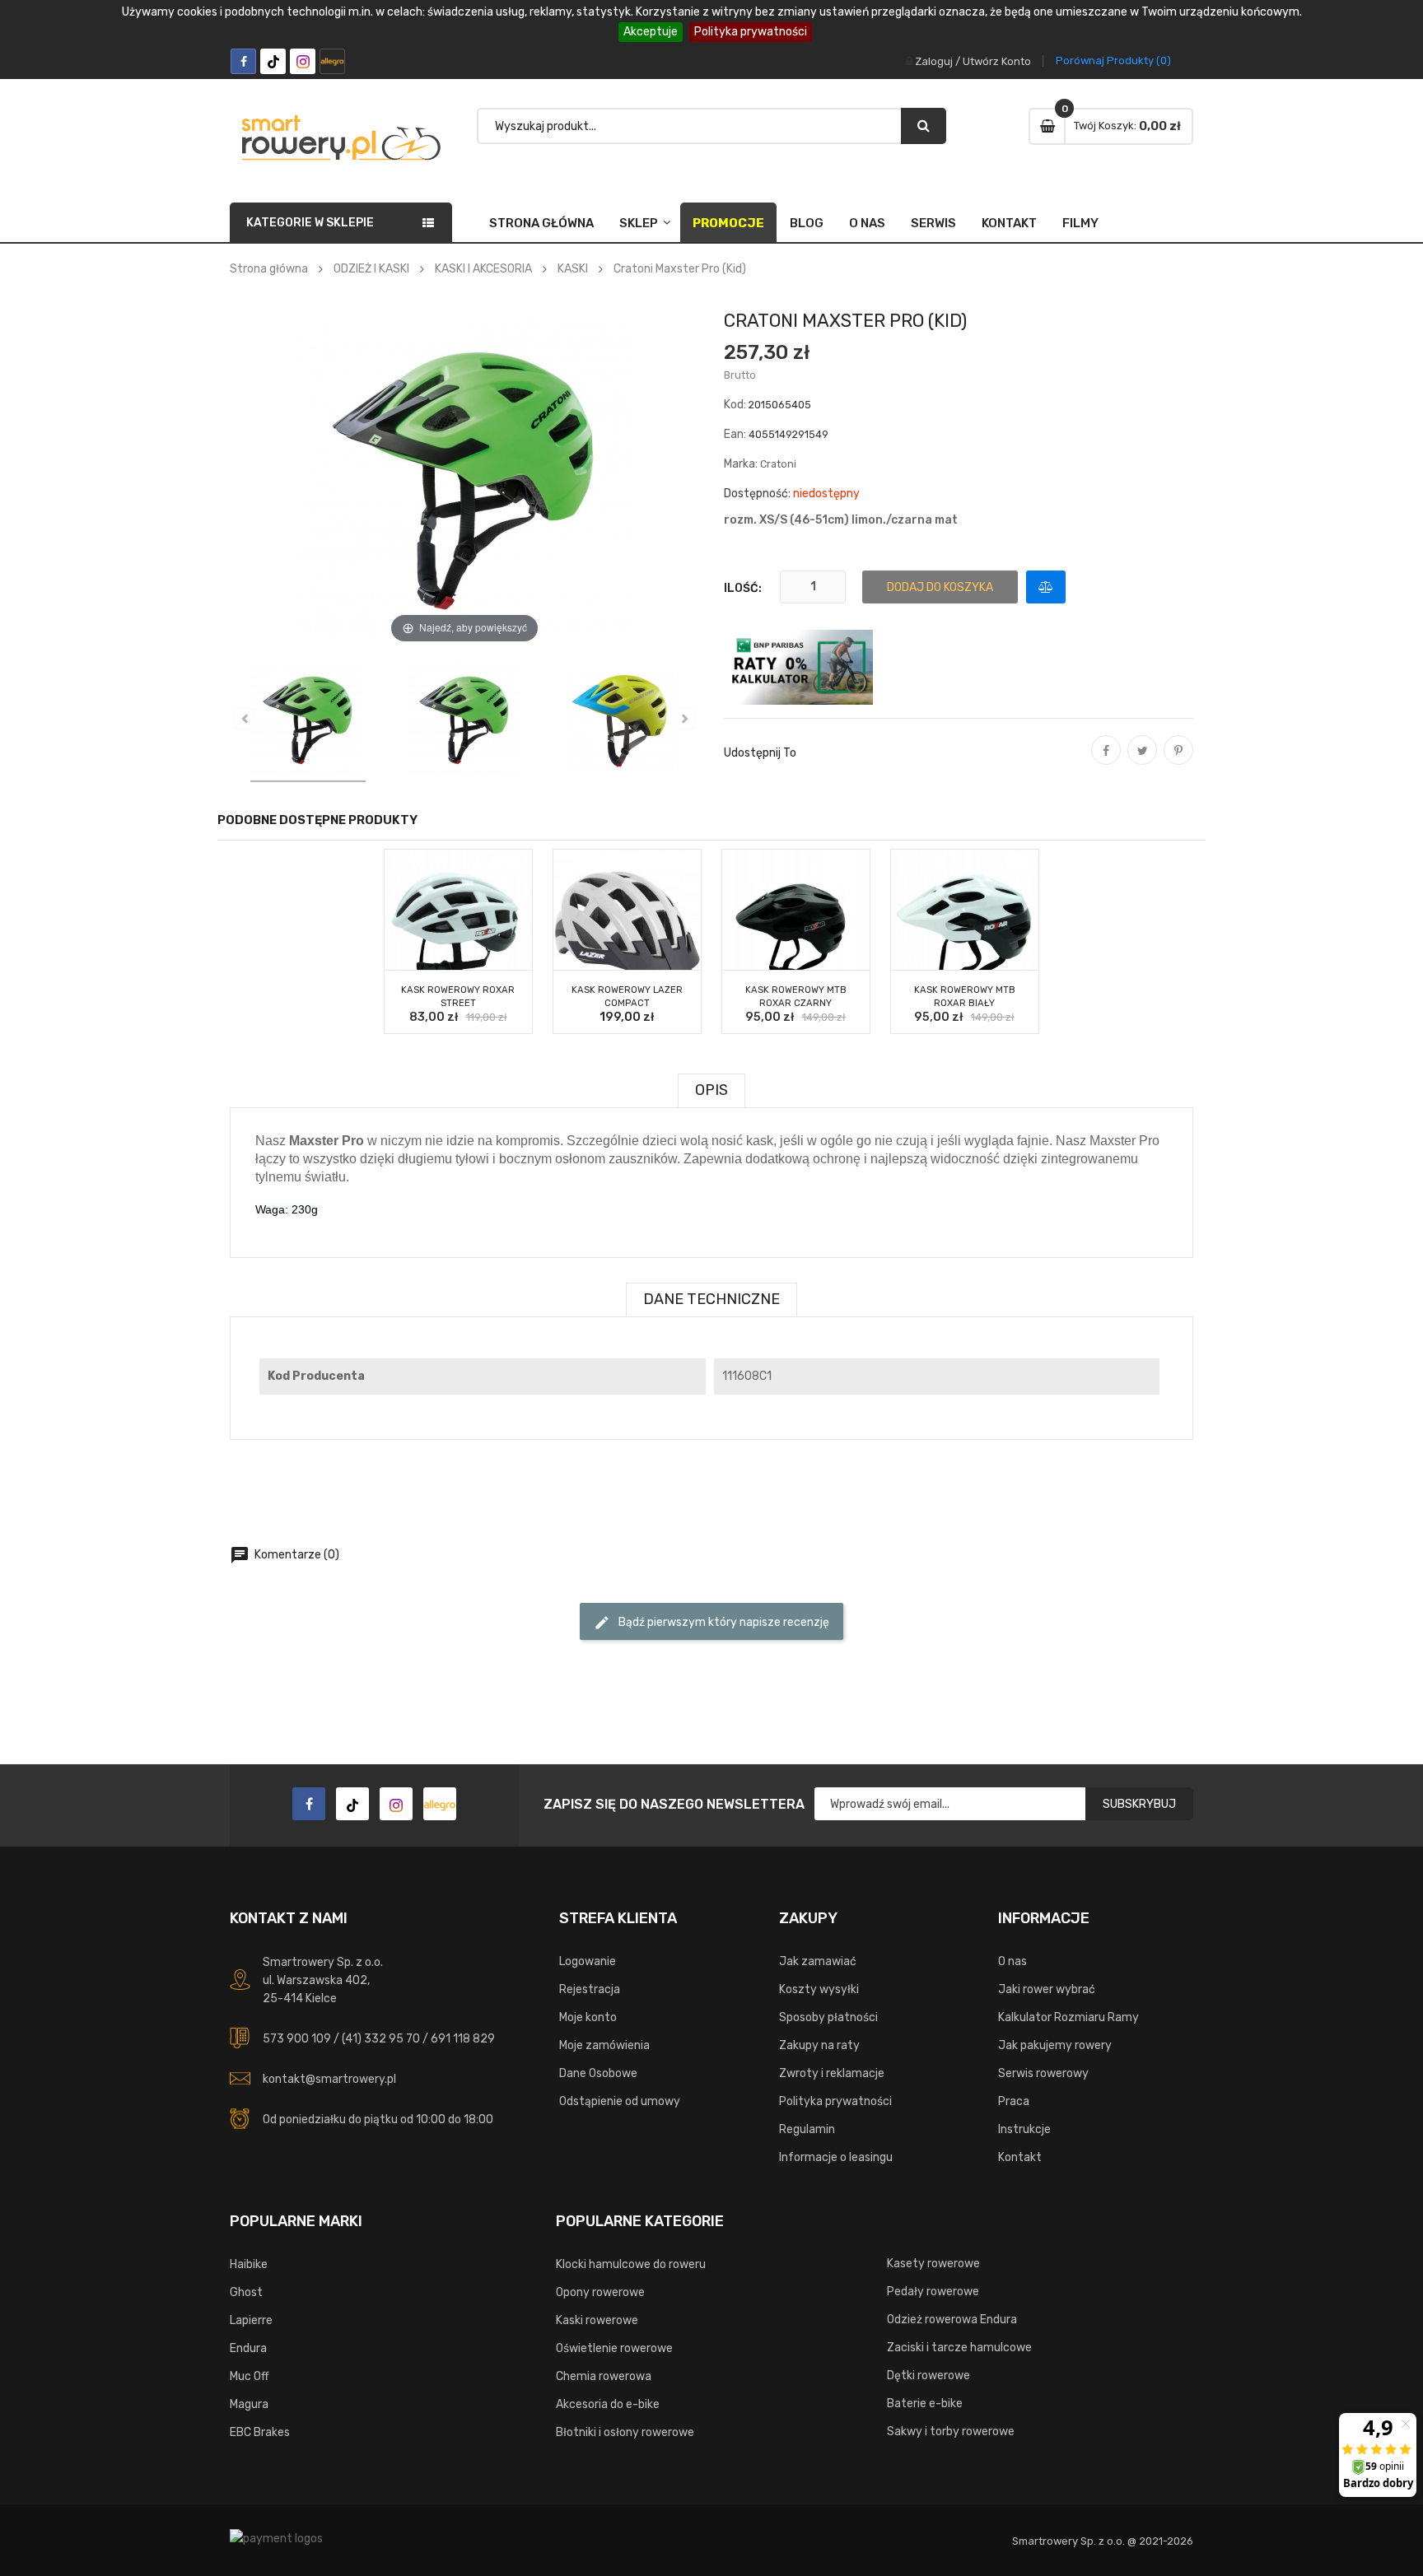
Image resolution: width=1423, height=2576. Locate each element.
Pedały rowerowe (933, 2292)
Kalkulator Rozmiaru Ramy (1068, 2017)
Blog (807, 223)
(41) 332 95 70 (381, 2039)
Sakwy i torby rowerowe (951, 2432)
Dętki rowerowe (928, 2376)
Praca (1014, 2101)
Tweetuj (1142, 762)
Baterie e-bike (925, 2404)
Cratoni (778, 464)
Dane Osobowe (598, 2073)
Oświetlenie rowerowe (614, 2348)
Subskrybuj (1139, 1804)
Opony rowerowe (600, 2292)
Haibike (249, 2264)
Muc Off (250, 2376)
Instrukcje (1024, 2129)
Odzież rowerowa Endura (952, 2320)
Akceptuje (651, 32)
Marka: (741, 464)
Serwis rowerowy (1043, 2073)
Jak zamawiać (818, 1961)
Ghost (246, 2292)
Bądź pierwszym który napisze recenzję (711, 1623)
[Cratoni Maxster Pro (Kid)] (308, 722)
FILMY (1080, 223)
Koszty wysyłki (819, 1989)
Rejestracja (590, 1989)
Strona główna (541, 223)
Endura (248, 2348)
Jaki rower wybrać (1047, 1989)
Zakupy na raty (819, 2045)
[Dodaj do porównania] (1046, 587)
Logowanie (588, 1961)
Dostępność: (757, 494)
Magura (249, 2404)
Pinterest (1178, 762)
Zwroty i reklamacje (832, 2073)
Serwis (933, 223)
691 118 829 (463, 2039)
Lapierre (251, 2320)
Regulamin (807, 2129)
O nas (867, 223)
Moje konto (588, 2017)
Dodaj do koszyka (940, 587)
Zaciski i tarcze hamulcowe (959, 2348)
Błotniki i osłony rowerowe (625, 2432)
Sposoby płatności (828, 2017)
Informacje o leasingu (836, 2157)
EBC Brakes (260, 2432)
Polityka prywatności (751, 32)
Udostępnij (1106, 762)
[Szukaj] (924, 126)
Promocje (728, 223)
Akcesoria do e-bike (608, 2404)
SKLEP (639, 223)
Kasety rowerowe (933, 2264)
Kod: (735, 405)
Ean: (735, 434)
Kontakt (1009, 223)
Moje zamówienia (604, 2045)
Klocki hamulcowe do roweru (631, 2264)
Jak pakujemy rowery (1055, 2045)
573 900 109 (297, 2039)
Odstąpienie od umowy (620, 2101)
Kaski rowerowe (597, 2320)
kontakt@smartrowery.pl (329, 2079)
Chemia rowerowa (604, 2376)
